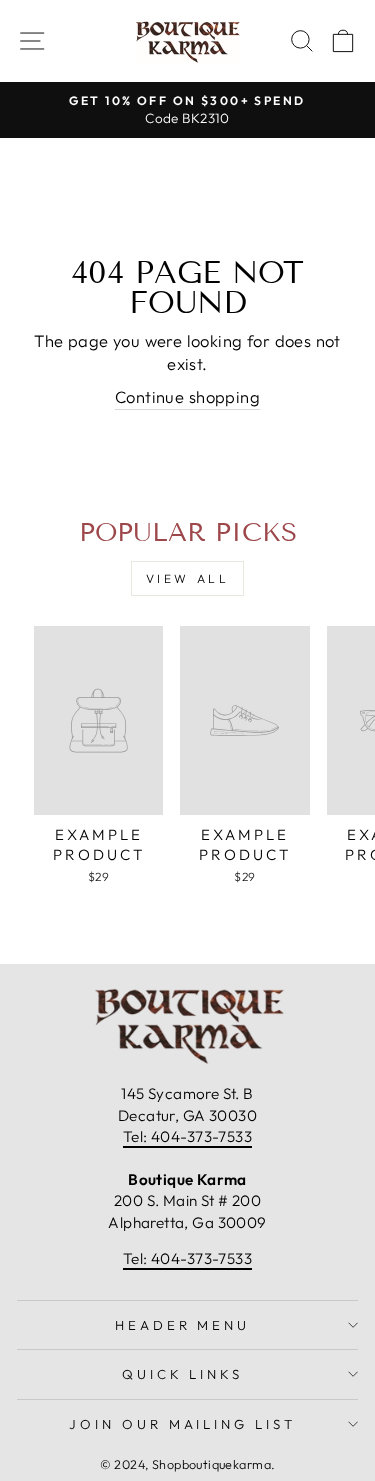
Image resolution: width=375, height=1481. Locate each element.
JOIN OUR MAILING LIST (182, 1424)
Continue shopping (187, 396)
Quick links (183, 1374)
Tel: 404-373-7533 (187, 1136)
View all (188, 578)
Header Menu (183, 1325)
